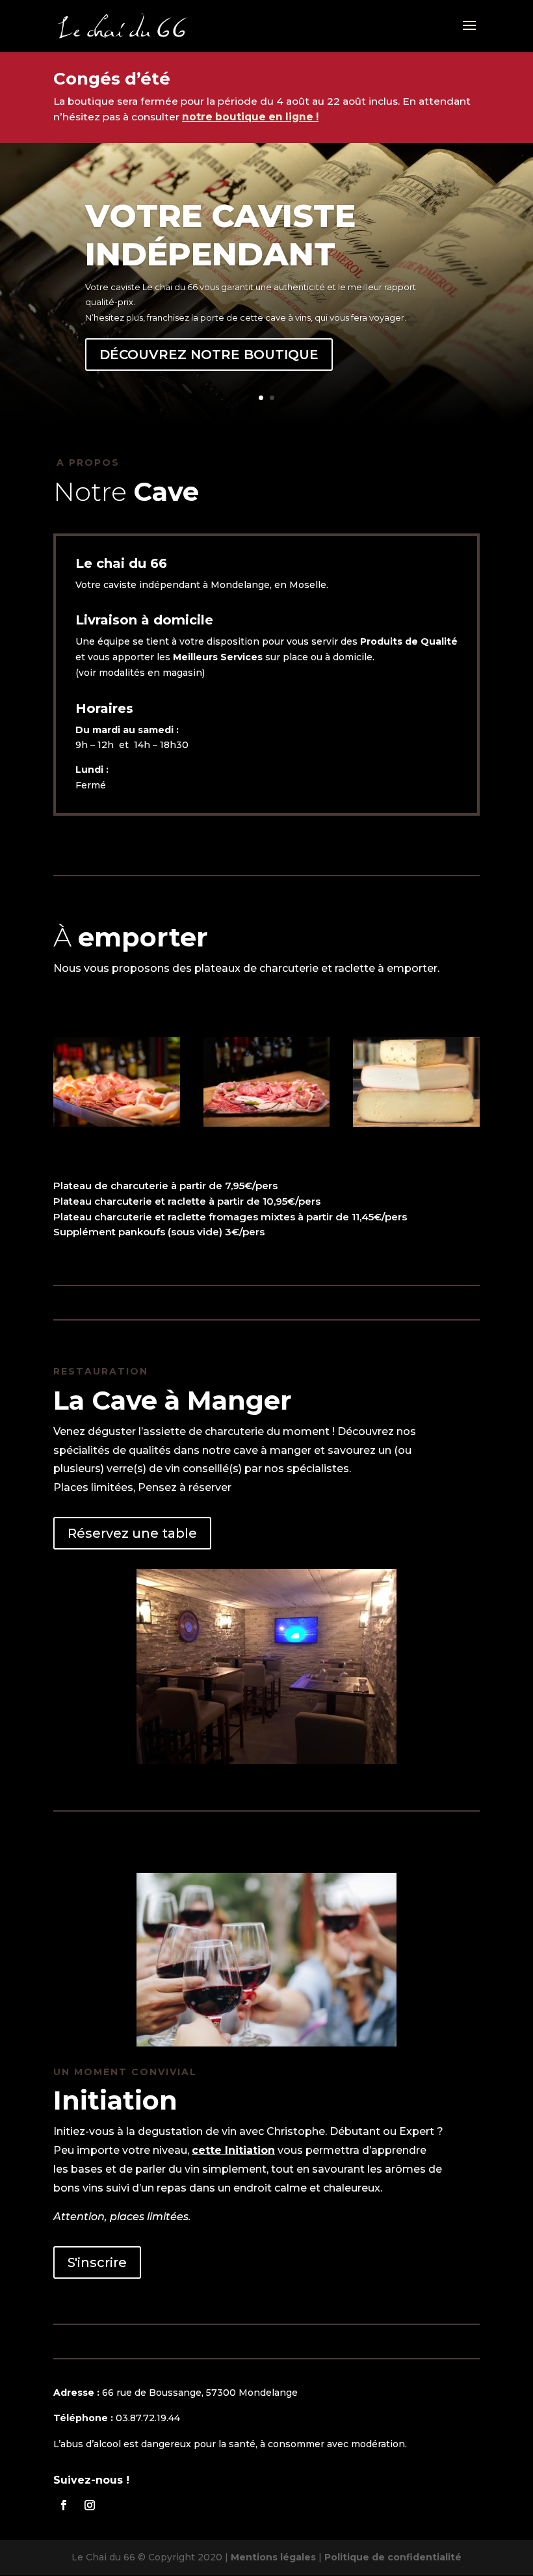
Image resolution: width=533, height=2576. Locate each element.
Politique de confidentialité (393, 2557)
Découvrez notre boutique (209, 355)
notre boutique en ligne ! (250, 117)
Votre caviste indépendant (220, 235)
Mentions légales (273, 2557)
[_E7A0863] (117, 1123)
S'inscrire (97, 2262)
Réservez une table (132, 1533)
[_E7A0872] (267, 1123)
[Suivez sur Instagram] (90, 2505)
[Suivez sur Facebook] (64, 2505)
